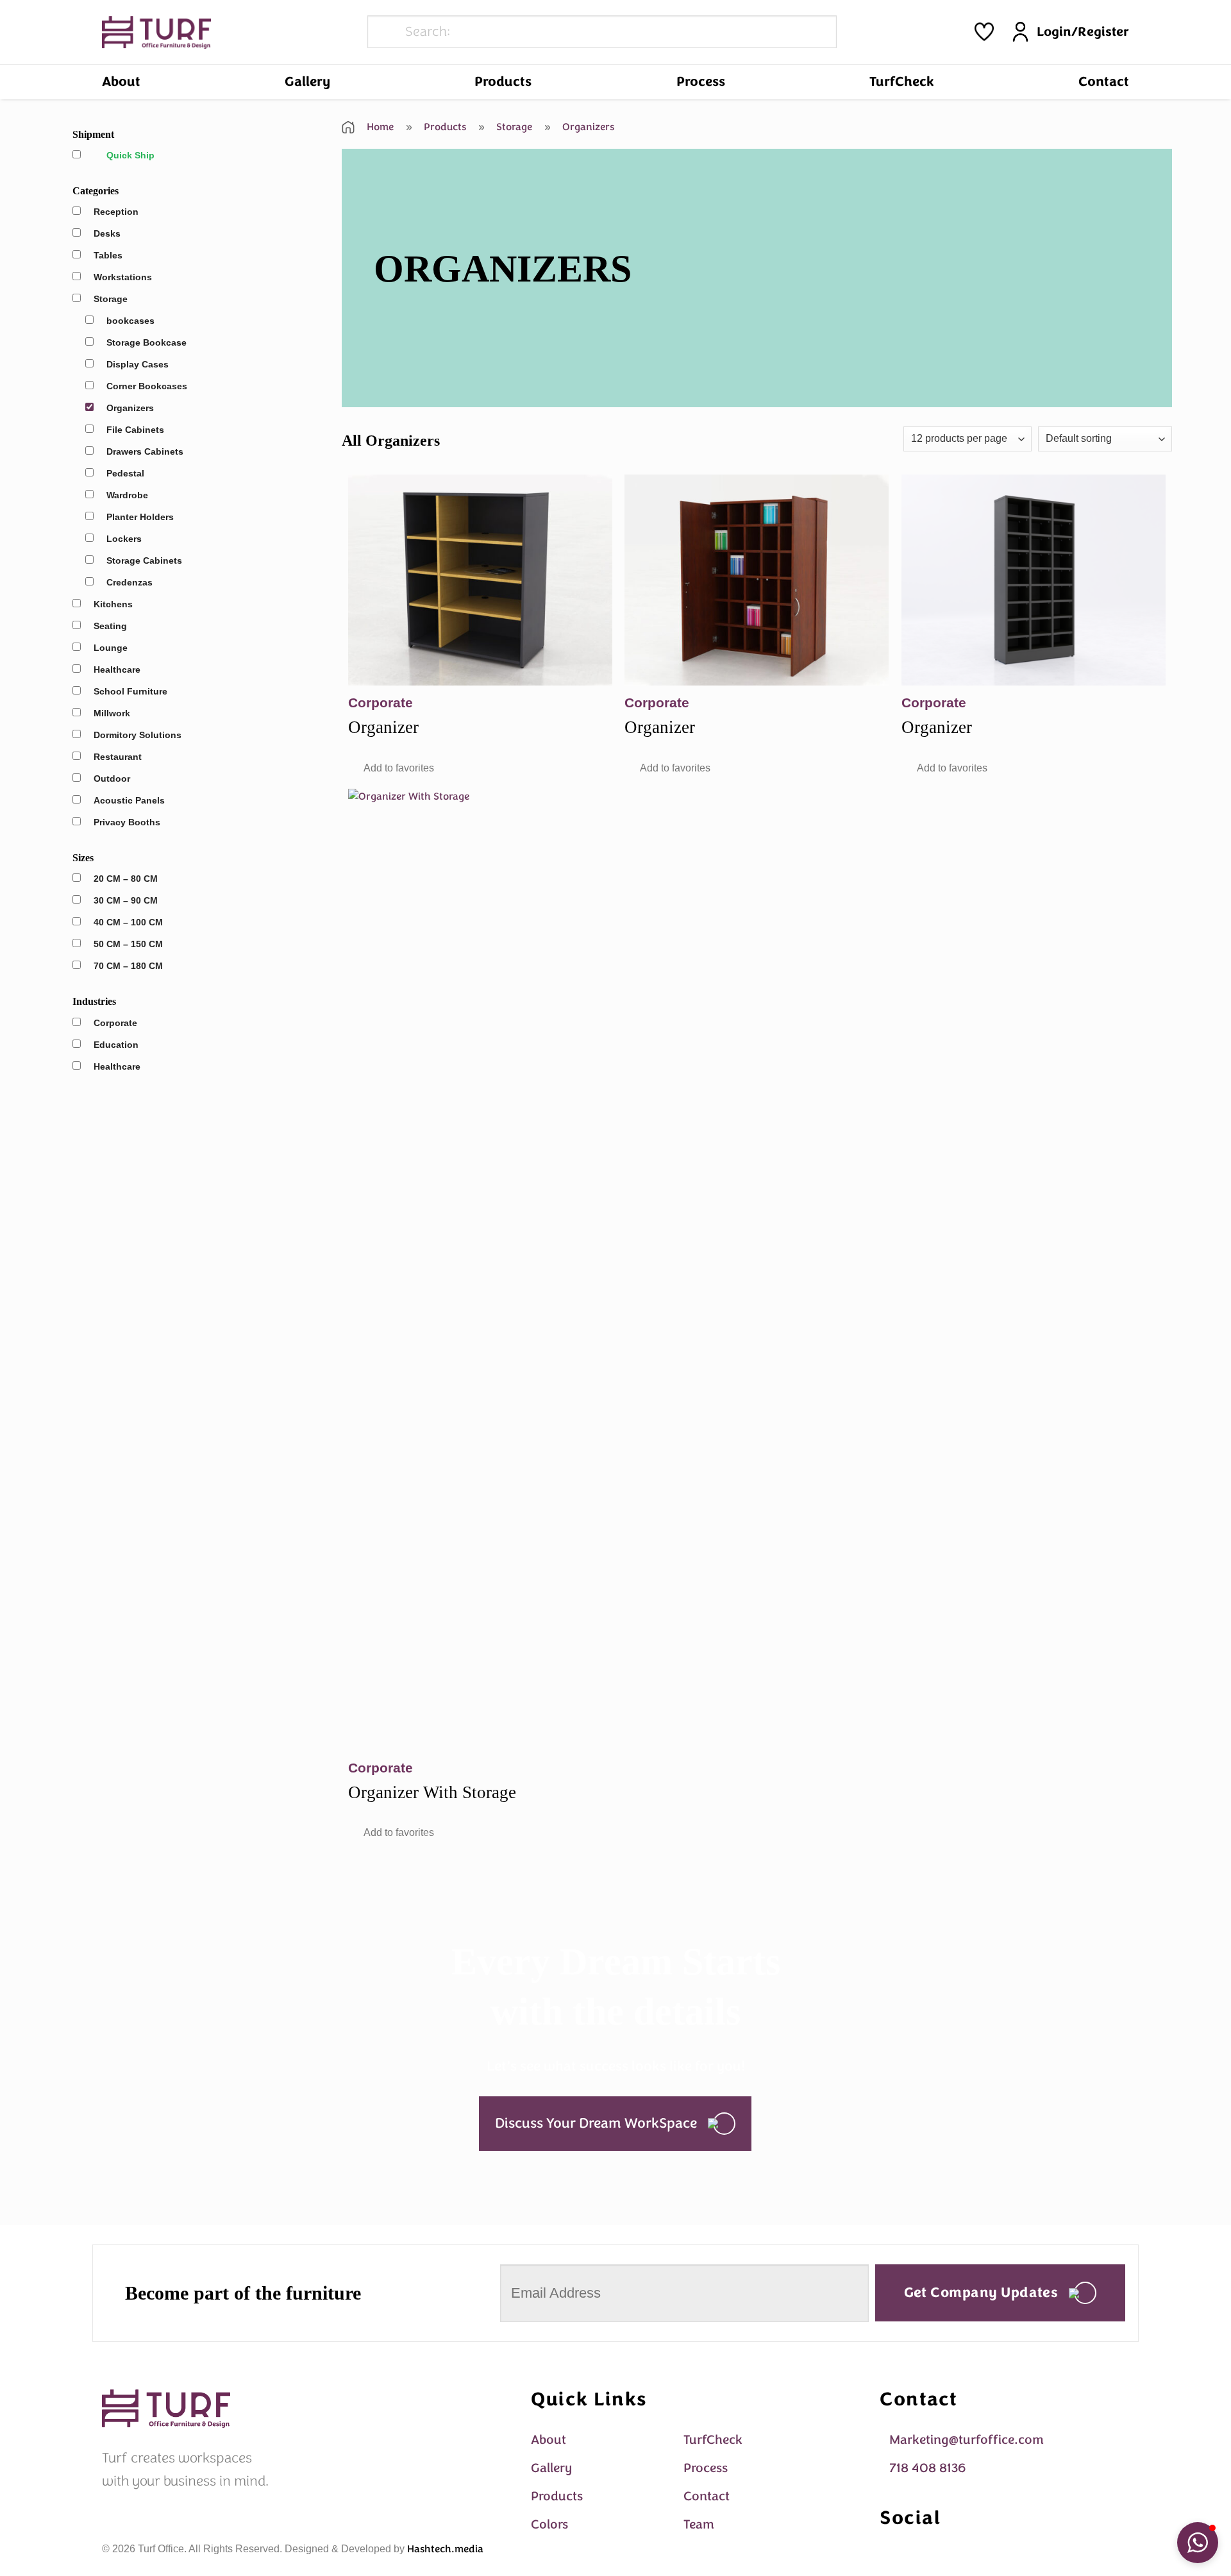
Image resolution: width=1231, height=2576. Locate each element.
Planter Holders (140, 517)
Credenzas (130, 582)
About (121, 81)
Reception (116, 212)
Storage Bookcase (147, 342)
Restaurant (118, 757)
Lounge (111, 648)
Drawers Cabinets (145, 451)
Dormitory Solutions (138, 735)
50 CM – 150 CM (128, 944)
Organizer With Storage (432, 1792)
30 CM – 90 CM (126, 900)
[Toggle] (129, 234)
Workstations (123, 277)
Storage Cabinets (144, 560)
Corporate (115, 1023)
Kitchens (113, 604)
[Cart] (984, 32)
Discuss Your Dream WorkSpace (596, 2123)
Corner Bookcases (147, 386)
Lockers (124, 539)
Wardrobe (127, 495)
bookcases (130, 321)
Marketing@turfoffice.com (967, 2440)
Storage (111, 299)
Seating (110, 626)
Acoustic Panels (129, 800)
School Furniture (130, 691)
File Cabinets (135, 430)
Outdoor (112, 779)
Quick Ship (130, 155)
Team (699, 2524)
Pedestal (125, 473)
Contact (1104, 81)
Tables (108, 255)
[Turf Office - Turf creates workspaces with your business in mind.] (156, 32)
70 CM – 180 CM (128, 966)
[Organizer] (480, 580)
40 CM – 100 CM (128, 922)
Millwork (112, 713)
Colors (549, 2524)
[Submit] (384, 32)
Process (701, 81)
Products (503, 81)
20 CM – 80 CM (126, 879)
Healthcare (117, 669)
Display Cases (138, 364)
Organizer (383, 727)
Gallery (307, 81)
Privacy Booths (127, 822)
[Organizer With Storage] (480, 1270)
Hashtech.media (445, 2549)
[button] (391, 768)
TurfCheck (902, 81)
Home (379, 127)
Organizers (130, 408)
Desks (107, 233)
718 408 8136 (927, 2468)
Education (116, 1045)
